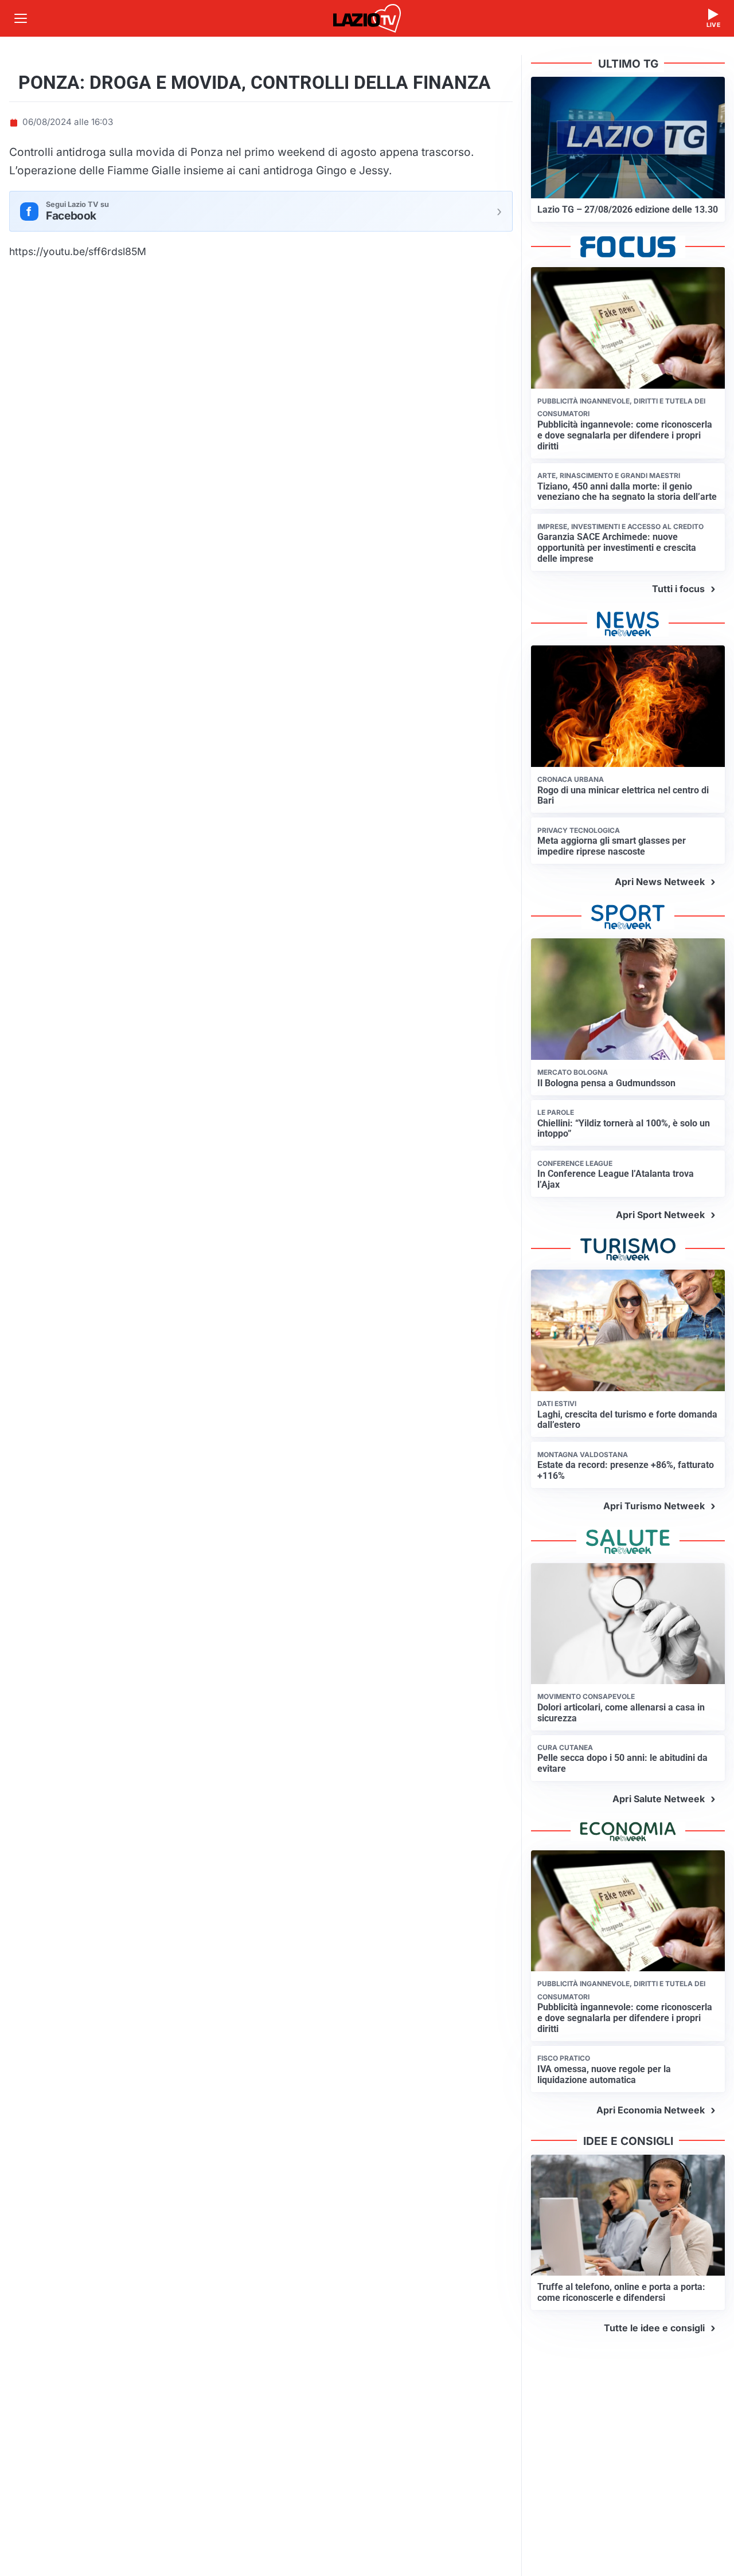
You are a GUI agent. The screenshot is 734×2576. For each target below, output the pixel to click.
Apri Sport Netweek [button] (660, 1215)
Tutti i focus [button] (678, 589)
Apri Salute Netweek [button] (659, 1799)
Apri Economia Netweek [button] (651, 2110)
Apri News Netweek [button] (660, 882)
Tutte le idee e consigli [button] (654, 2328)
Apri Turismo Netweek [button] (654, 1506)
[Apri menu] (21, 18)
